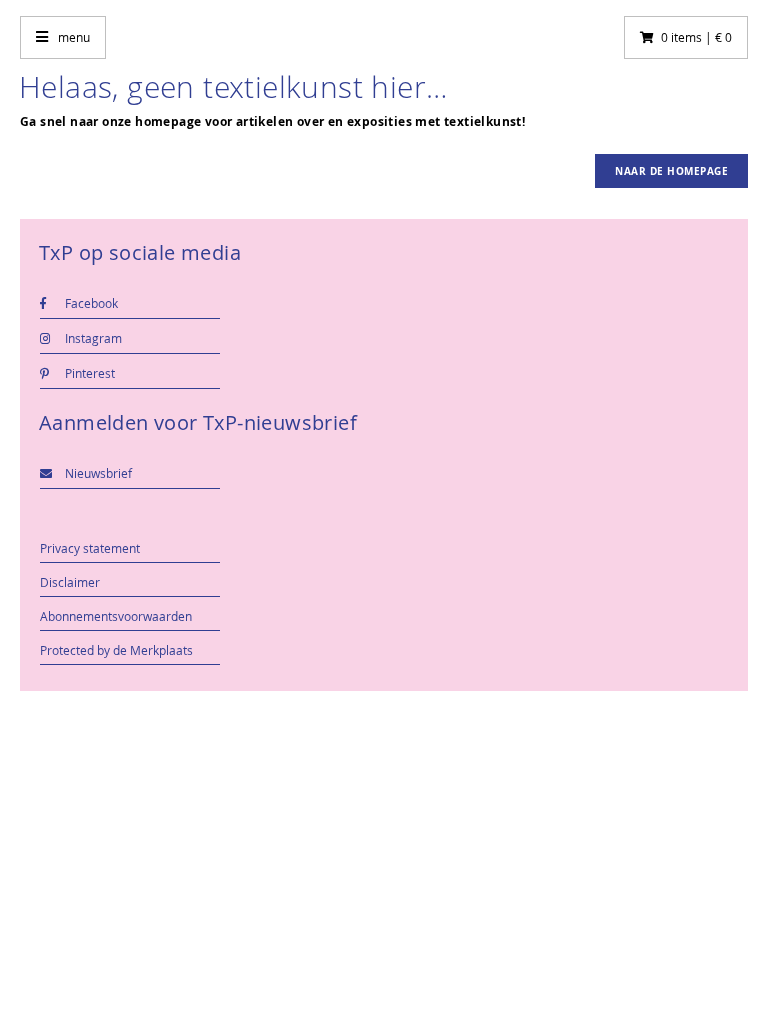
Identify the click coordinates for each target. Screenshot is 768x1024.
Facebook (90, 303)
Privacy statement (90, 548)
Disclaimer (70, 582)
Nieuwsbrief (97, 473)
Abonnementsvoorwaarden (116, 616)
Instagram (92, 338)
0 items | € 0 (696, 37)
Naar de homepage (671, 171)
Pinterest (88, 373)
